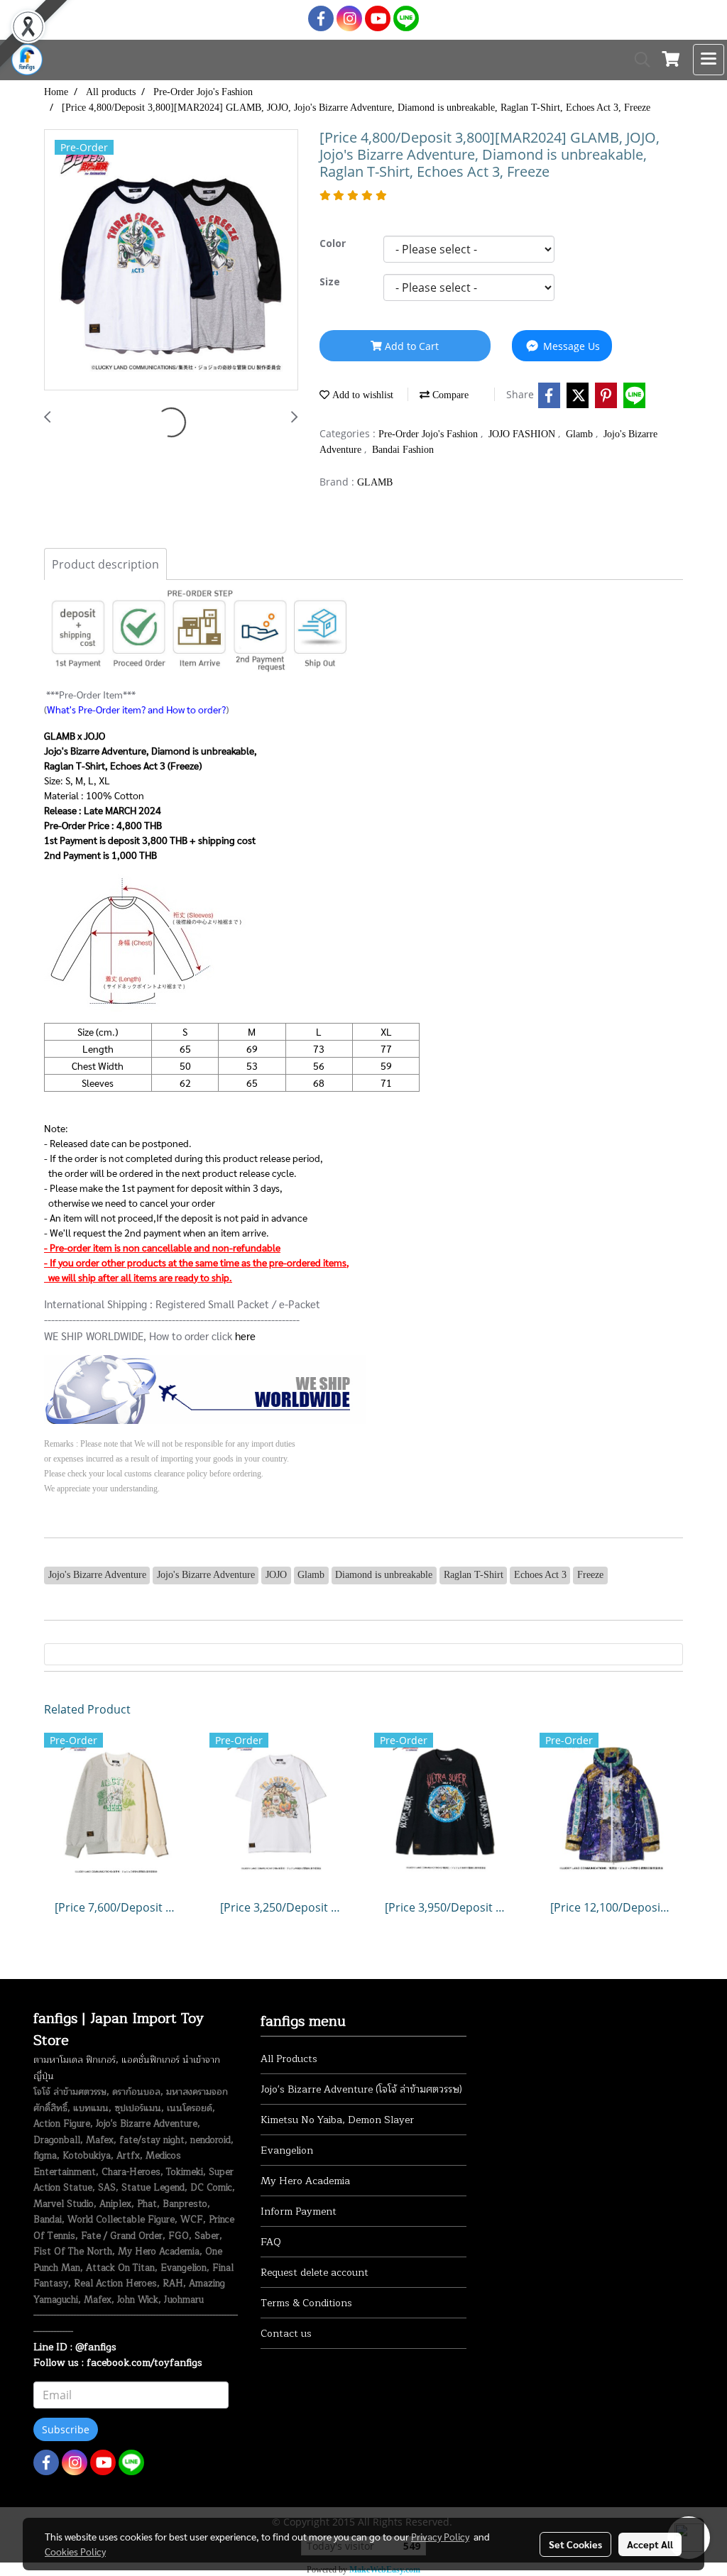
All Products (289, 2059)
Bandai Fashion (403, 450)
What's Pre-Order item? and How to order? (136, 709)
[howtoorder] (205, 1388)
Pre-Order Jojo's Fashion (430, 434)
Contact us (286, 2334)
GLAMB (375, 482)
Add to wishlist (361, 395)
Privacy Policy (440, 2536)
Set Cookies (575, 2544)
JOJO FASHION (523, 434)
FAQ (271, 2242)
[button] (638, 60)
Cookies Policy (75, 2551)
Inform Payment (299, 2211)
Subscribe (66, 2429)
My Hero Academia (305, 2181)
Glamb (581, 434)
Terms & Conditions (306, 2303)
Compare (449, 395)
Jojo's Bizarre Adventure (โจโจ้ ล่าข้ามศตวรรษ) (361, 2089)
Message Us (570, 346)
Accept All (650, 2544)
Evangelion (287, 2150)
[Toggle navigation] (709, 60)
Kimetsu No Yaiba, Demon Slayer (337, 2120)
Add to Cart (410, 346)
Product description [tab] (105, 564)
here (245, 1336)
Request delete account (315, 2273)
